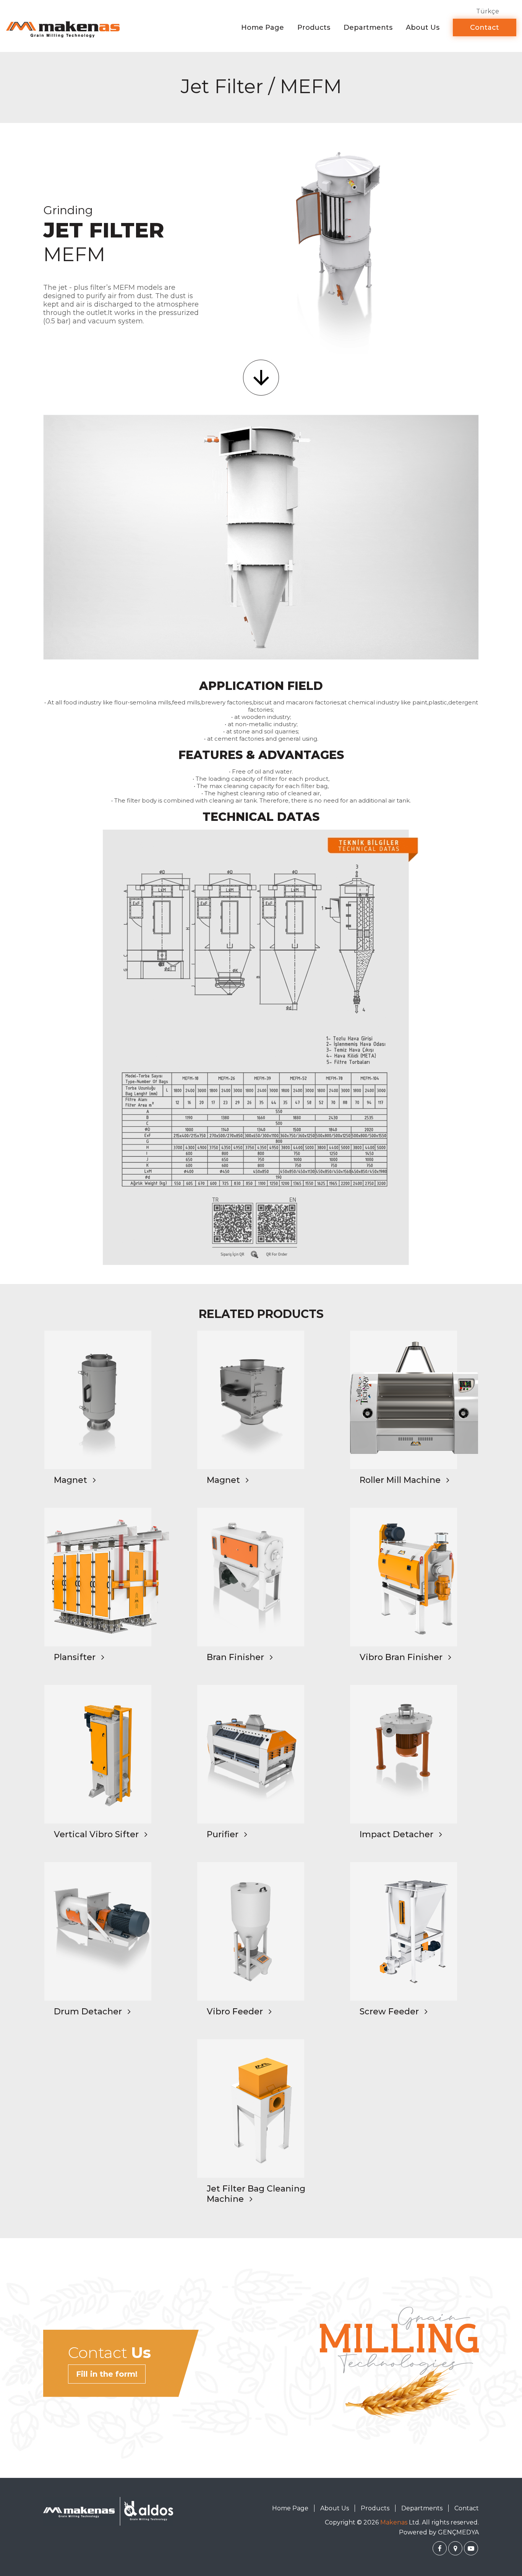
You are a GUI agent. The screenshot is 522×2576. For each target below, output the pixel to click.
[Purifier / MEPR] (261, 1754)
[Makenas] (63, 29)
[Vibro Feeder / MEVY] (261, 1931)
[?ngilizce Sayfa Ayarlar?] (440, 2548)
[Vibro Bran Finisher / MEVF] (414, 1577)
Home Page (263, 27)
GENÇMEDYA (458, 2532)
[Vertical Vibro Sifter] (108, 1754)
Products (314, 27)
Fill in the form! (107, 2374)
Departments (368, 27)
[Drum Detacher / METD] (108, 1931)
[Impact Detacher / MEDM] (414, 1754)
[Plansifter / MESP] (108, 1577)
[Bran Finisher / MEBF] (261, 1577)
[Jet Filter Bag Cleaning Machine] (261, 2108)
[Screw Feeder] (414, 1931)
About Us (423, 27)
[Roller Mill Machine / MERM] (414, 1400)
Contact (485, 27)
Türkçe (488, 11)
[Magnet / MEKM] (261, 1400)
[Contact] (399, 2364)
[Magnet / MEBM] (108, 1400)
